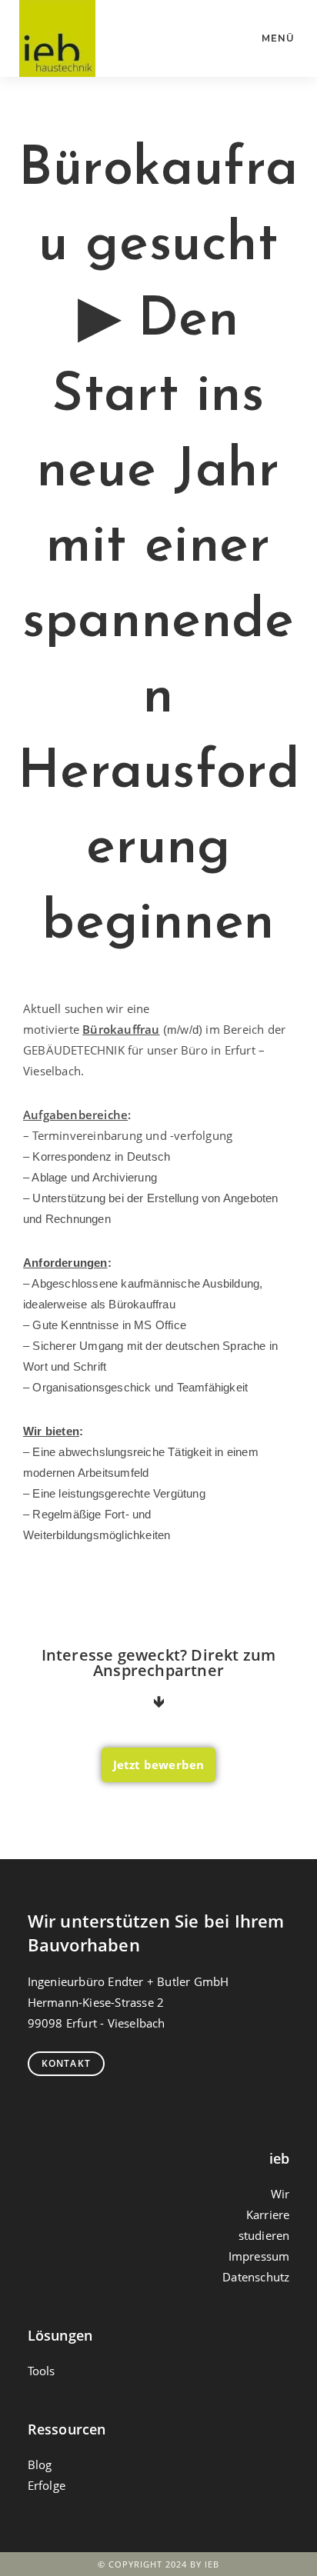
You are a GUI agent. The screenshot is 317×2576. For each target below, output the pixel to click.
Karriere (268, 2214)
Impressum (259, 2256)
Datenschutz (256, 2277)
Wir (280, 2194)
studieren (264, 2235)
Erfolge (47, 2485)
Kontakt (66, 2063)
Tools (42, 2371)
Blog (40, 2464)
